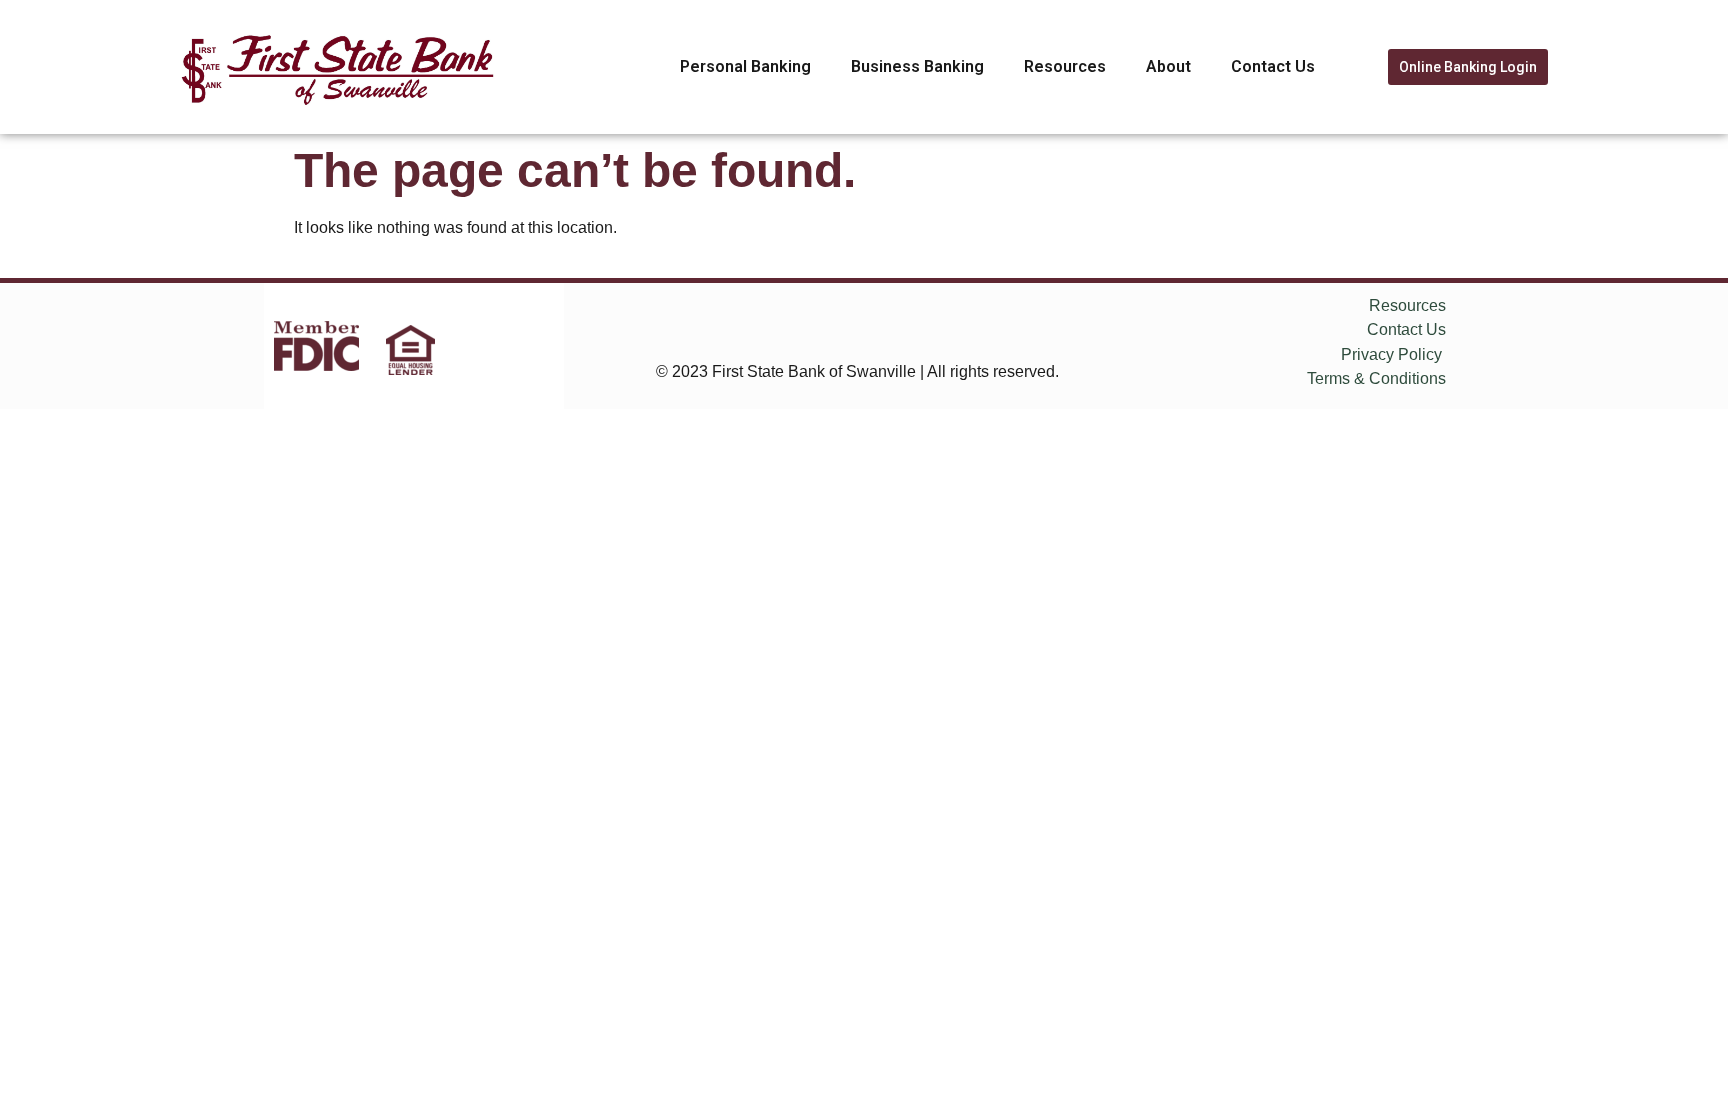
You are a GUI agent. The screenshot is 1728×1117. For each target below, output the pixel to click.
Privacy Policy (1391, 354)
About (1168, 66)
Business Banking (917, 66)
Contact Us (1273, 66)
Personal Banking (745, 66)
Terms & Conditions (1376, 378)
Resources (1065, 66)
